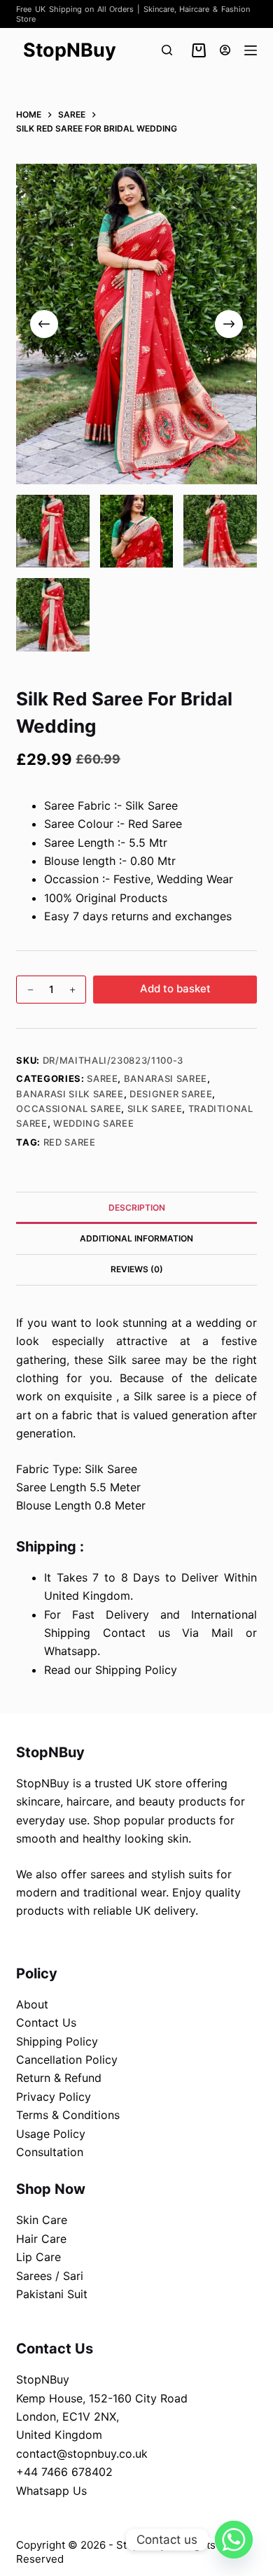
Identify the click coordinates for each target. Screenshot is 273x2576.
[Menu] (251, 50)
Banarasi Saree (166, 1078)
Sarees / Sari (50, 2276)
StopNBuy (70, 50)
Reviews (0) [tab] (137, 1269)
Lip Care (38, 2257)
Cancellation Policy (67, 2060)
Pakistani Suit (52, 2294)
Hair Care (41, 2239)
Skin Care (42, 2220)
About (32, 2004)
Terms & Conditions (68, 2115)
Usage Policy (51, 2134)
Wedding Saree (93, 1123)
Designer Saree (171, 1094)
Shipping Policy (57, 2041)
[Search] (167, 50)
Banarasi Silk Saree (70, 1094)
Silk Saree (155, 1108)
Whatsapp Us (51, 2491)
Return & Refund (59, 2078)
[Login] (225, 50)
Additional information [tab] (136, 1238)
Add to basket (175, 988)
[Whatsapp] (234, 2540)
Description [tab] (137, 1208)
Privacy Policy (54, 2097)
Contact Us (46, 2022)
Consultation (50, 2152)
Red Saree (70, 1142)
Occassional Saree (69, 1108)
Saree (102, 1078)
